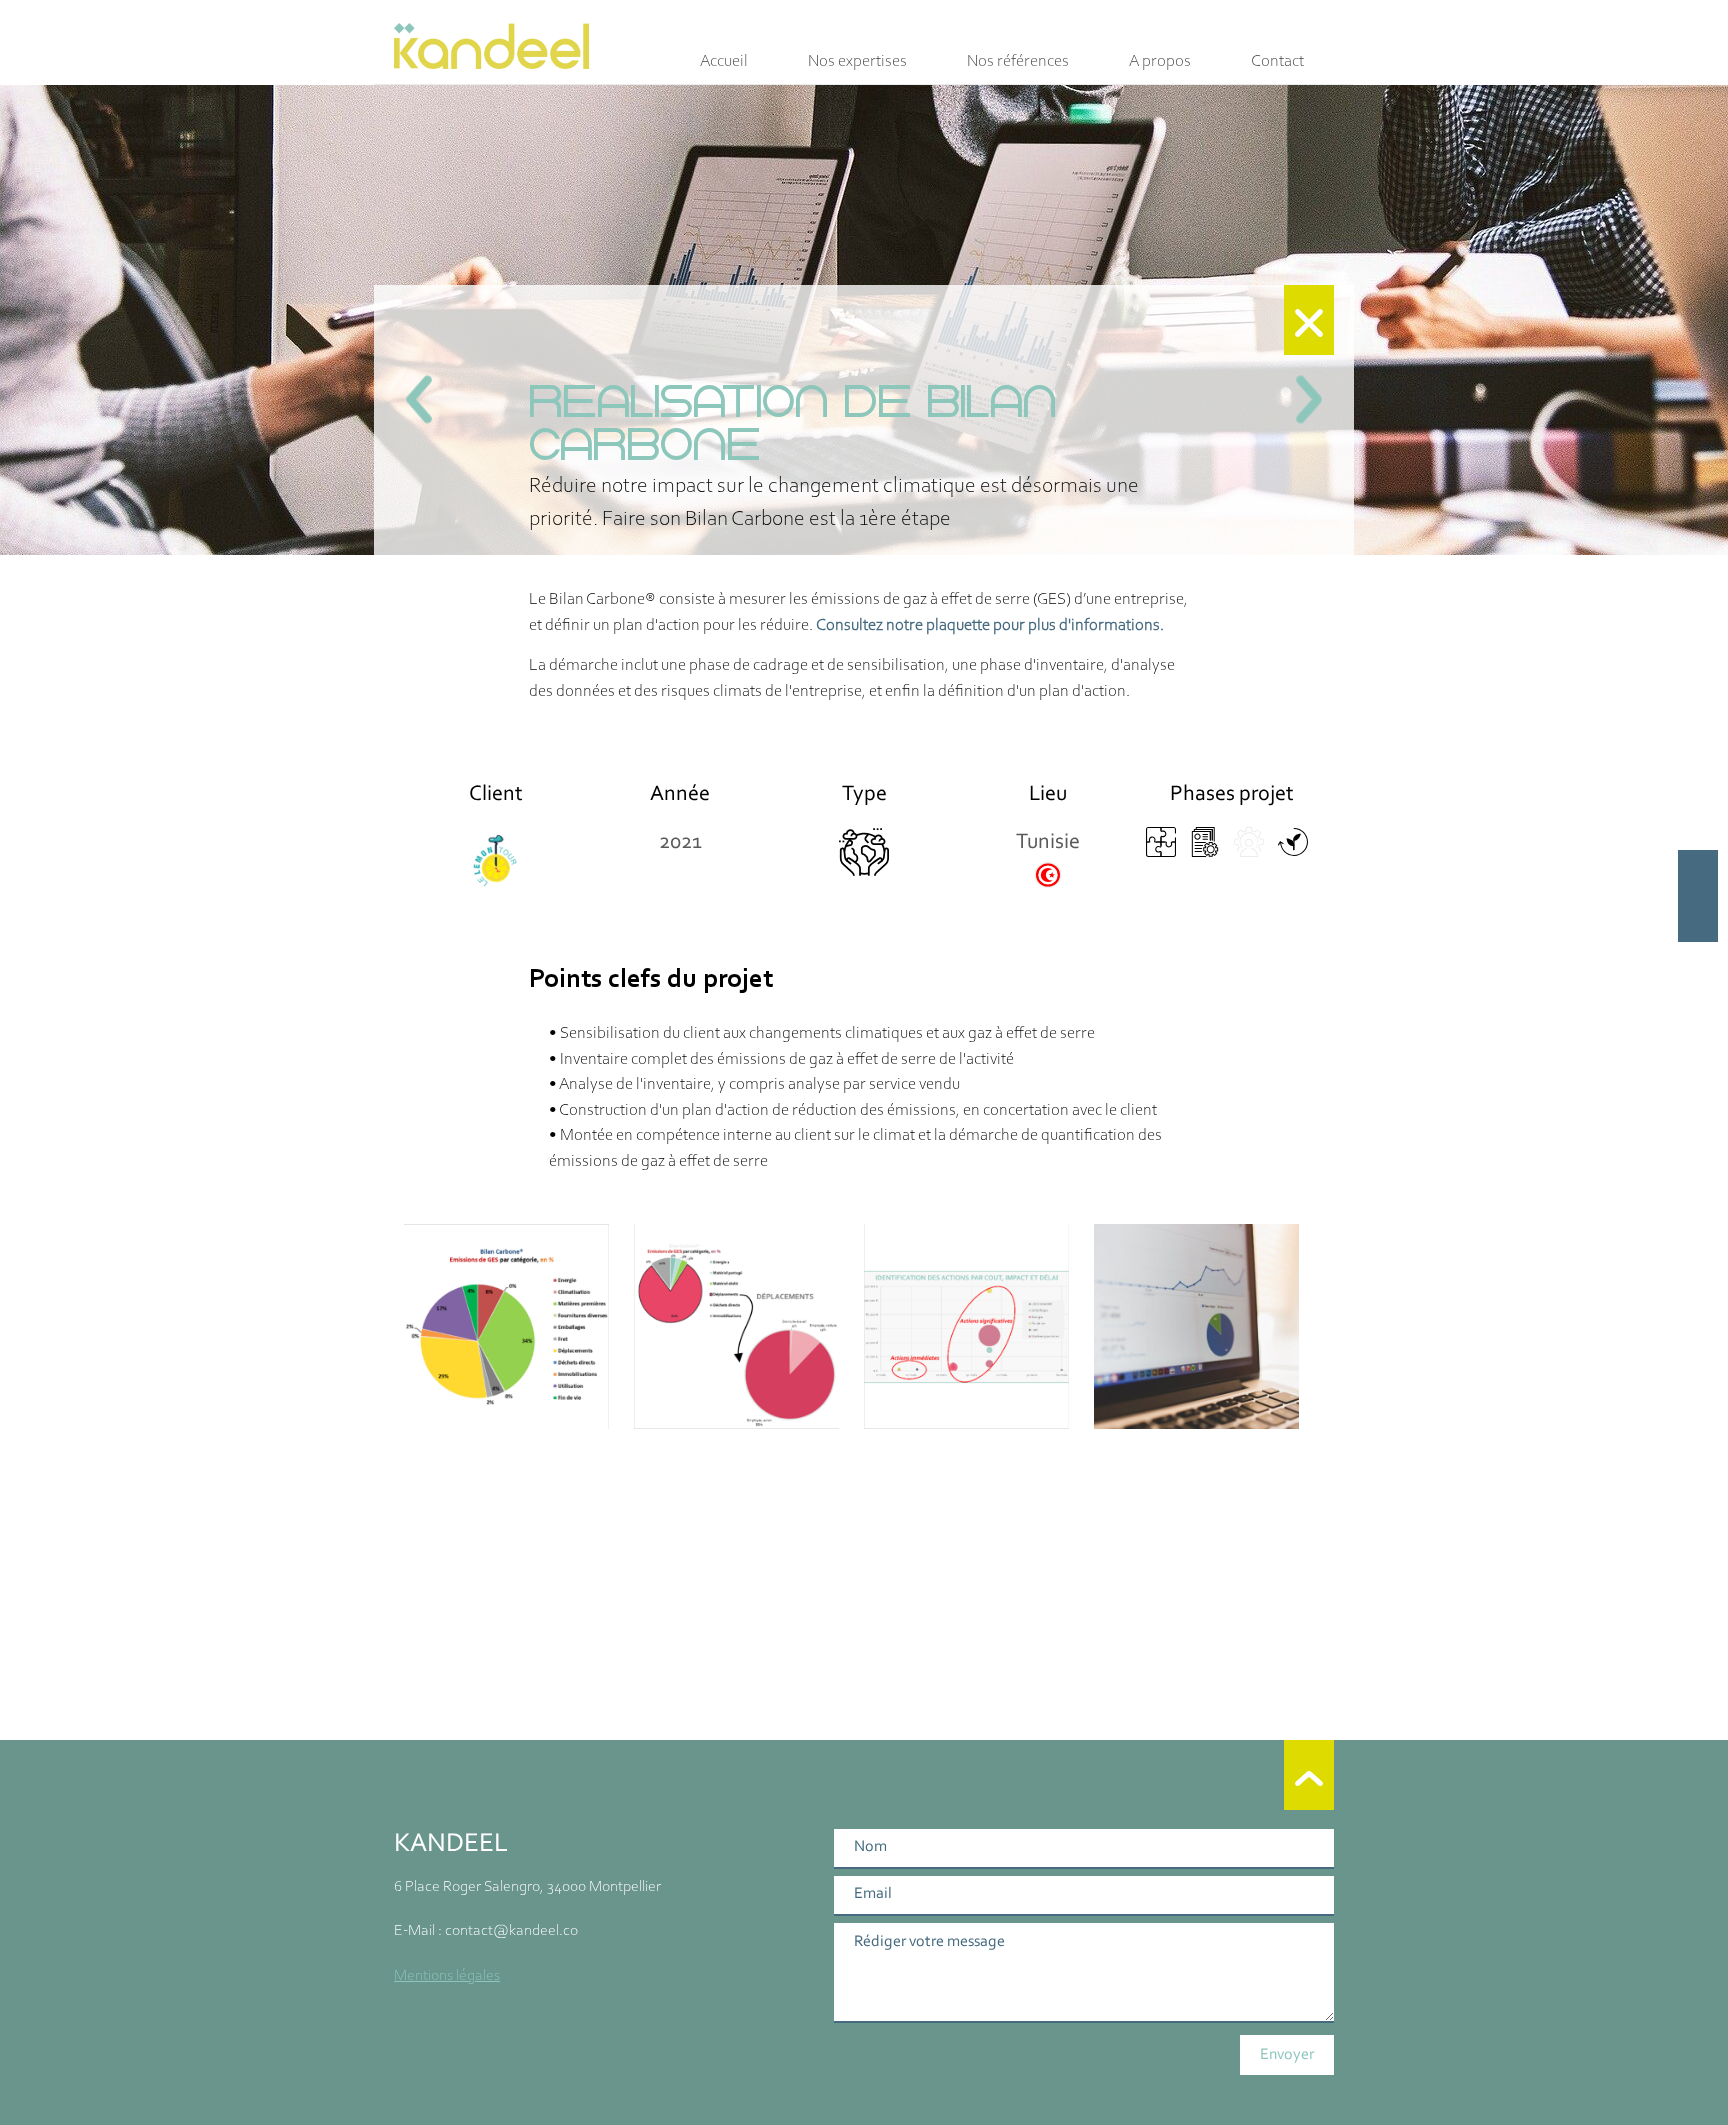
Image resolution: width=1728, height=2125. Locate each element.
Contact (1277, 61)
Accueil (724, 61)
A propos (1160, 61)
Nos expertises (857, 61)
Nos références (1018, 61)
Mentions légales (447, 1976)
